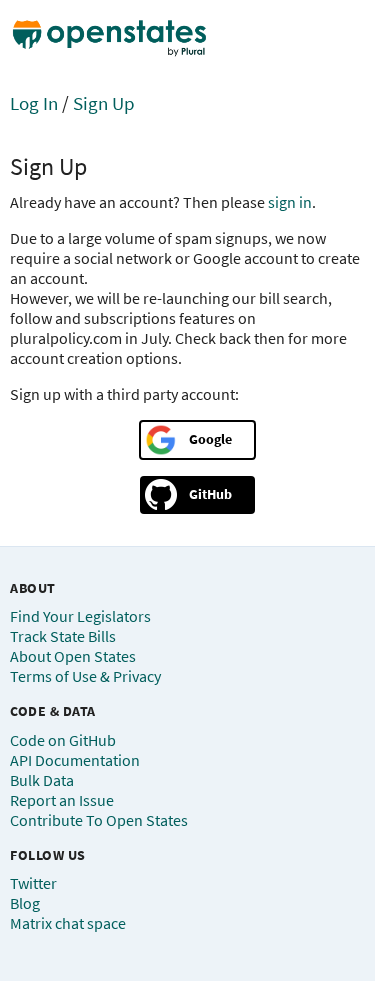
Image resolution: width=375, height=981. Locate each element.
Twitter (33, 883)
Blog (25, 903)
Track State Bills (63, 636)
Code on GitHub (63, 740)
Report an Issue (62, 800)
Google (210, 439)
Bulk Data (42, 780)
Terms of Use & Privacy (85, 676)
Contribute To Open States (99, 820)
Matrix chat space (68, 923)
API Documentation (75, 760)
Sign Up (104, 103)
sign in (290, 202)
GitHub (210, 494)
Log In (34, 103)
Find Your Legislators (80, 616)
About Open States (73, 656)
